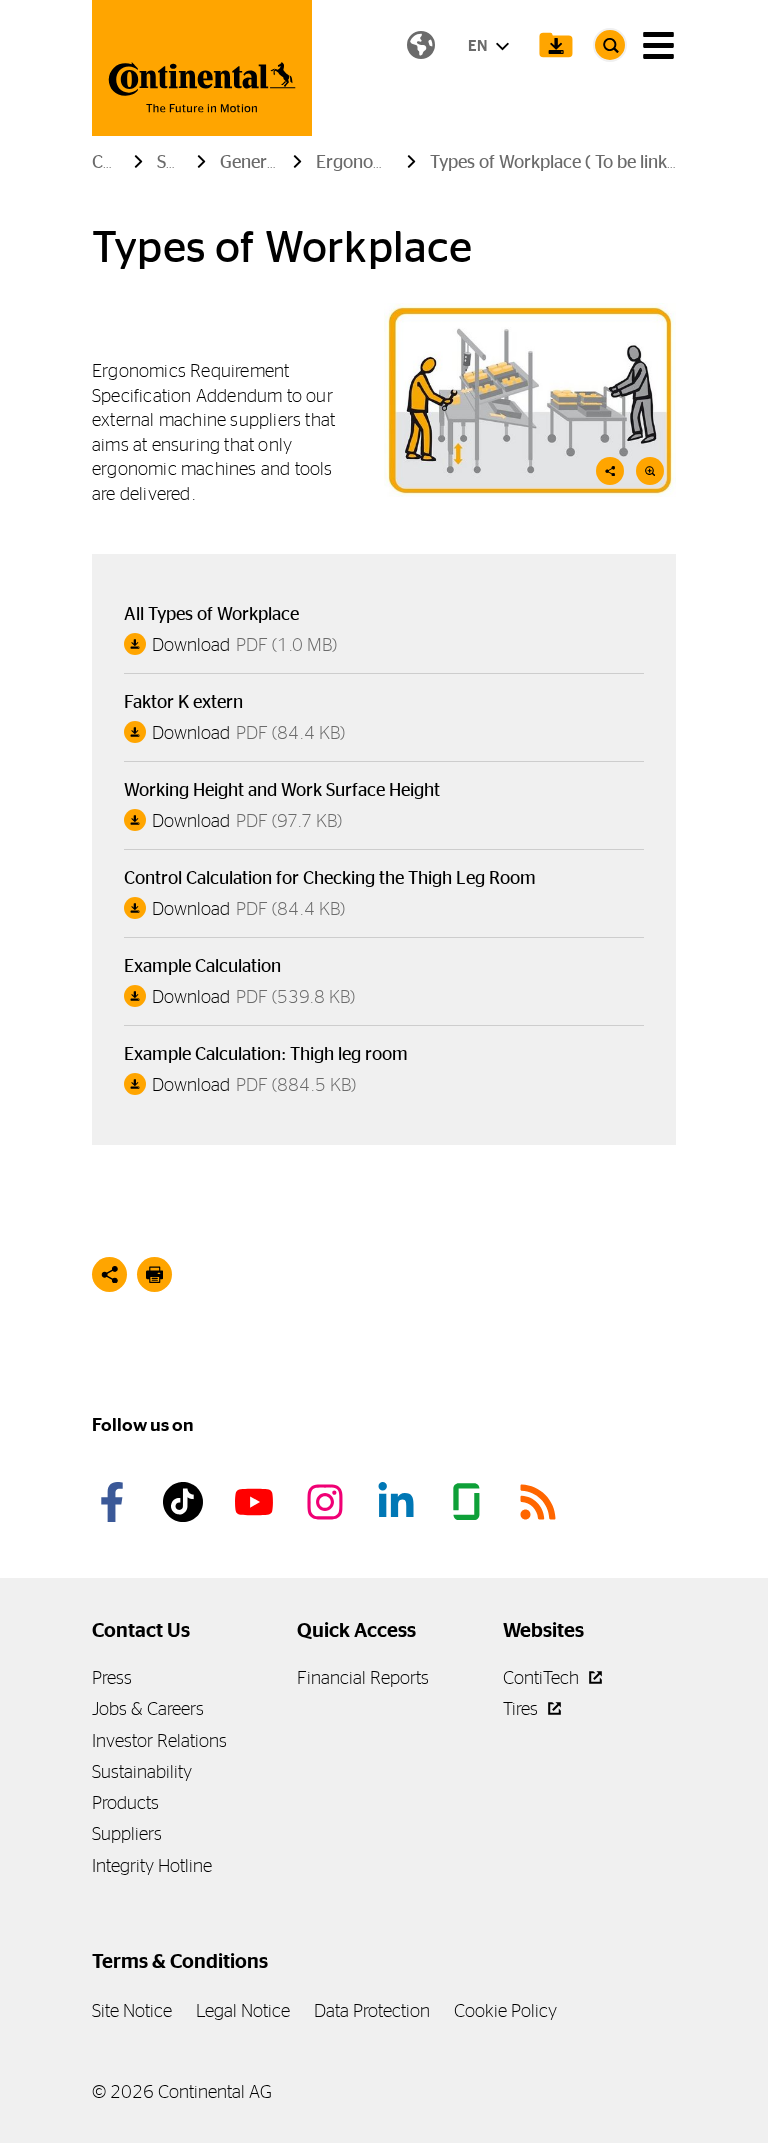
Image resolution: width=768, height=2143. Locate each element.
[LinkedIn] (399, 1502)
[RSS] (541, 1502)
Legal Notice (243, 2010)
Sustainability (142, 1771)
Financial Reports (363, 1677)
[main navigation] (658, 45)
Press (112, 1677)
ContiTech (543, 1677)
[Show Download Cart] (556, 45)
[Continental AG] (202, 68)
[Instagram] (328, 1502)
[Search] (610, 45)
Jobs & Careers (148, 1708)
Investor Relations (159, 1740)
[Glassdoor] (470, 1502)
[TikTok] (186, 1502)
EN (479, 45)
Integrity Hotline (152, 1865)
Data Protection (372, 2010)
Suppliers (127, 1833)
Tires (522, 1708)
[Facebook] (115, 1502)
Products (125, 1802)
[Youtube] (257, 1502)
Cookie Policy (505, 2010)
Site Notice (132, 2010)
